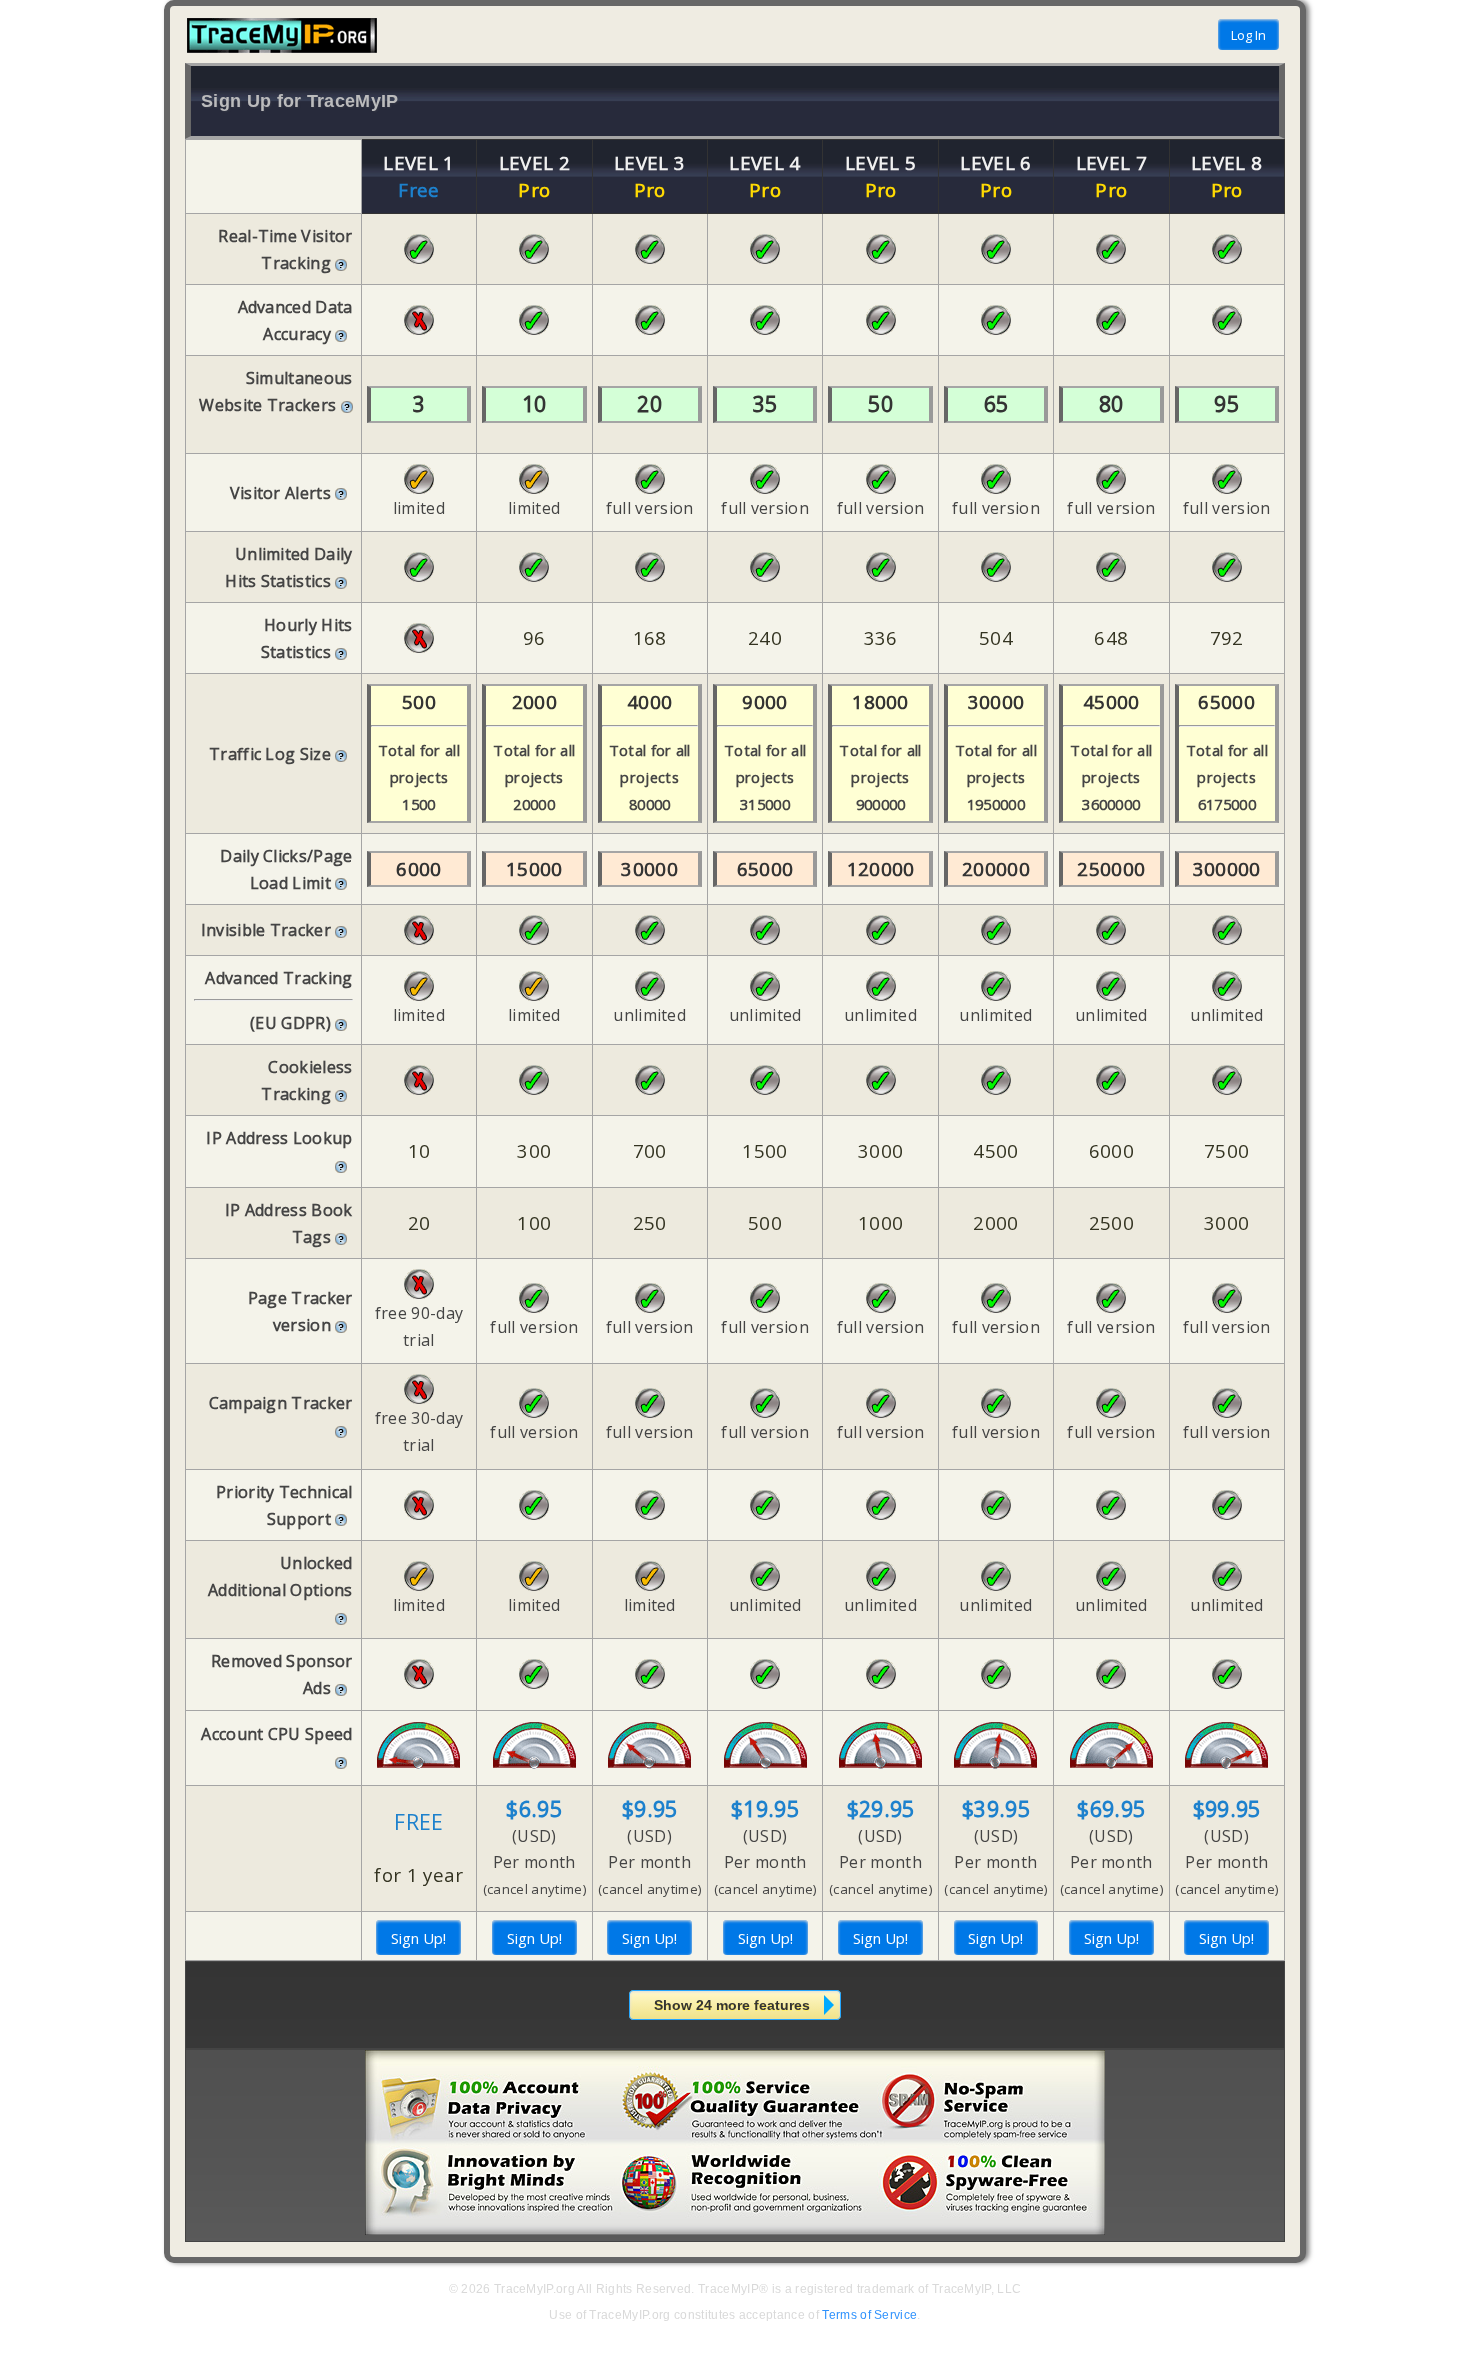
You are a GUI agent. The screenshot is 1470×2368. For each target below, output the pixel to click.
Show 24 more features (732, 2005)
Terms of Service (869, 2315)
